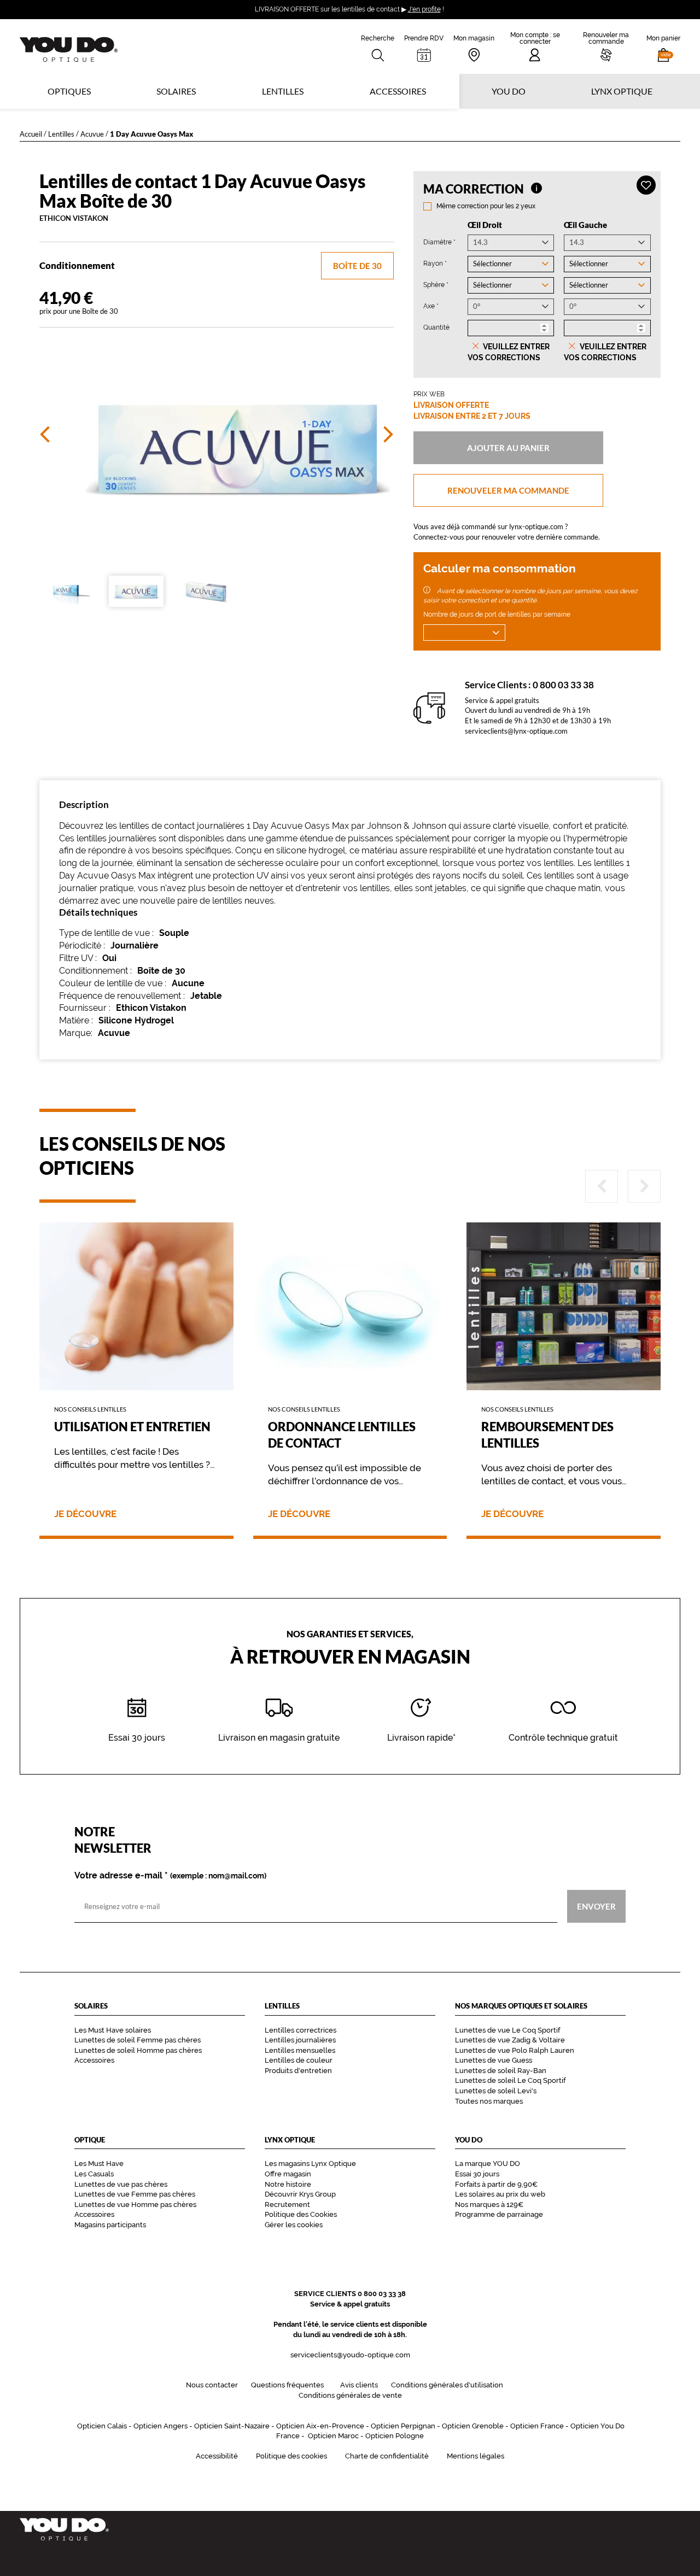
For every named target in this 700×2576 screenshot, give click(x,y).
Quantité (436, 327)
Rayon (435, 263)
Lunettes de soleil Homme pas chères (138, 2050)
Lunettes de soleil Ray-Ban (501, 2071)
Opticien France (537, 2426)
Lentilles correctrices (301, 2030)
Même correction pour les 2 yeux (486, 206)
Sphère (436, 285)
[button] (663, 46)
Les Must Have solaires (113, 2030)
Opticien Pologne (395, 2436)
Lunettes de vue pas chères (121, 2184)
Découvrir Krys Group (300, 2194)
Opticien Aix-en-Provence (320, 2426)
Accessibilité (217, 2456)
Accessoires (398, 91)
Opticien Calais (102, 2426)
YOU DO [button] (509, 91)
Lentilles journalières (300, 2040)
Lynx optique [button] (622, 91)
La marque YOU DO (488, 2164)
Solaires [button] (176, 91)
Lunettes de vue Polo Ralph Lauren (515, 2050)
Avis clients (359, 2385)
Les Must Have (99, 2164)
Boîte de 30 (357, 266)
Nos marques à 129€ (489, 2205)
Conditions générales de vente (350, 2395)
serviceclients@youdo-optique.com (350, 2355)
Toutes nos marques (489, 2101)
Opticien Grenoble (473, 2426)
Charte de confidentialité (387, 2456)
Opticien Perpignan (403, 2426)
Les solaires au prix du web (500, 2194)
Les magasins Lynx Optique (310, 2164)
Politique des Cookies (301, 2214)
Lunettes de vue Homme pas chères (135, 2205)
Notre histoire (288, 2184)
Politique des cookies (291, 2456)
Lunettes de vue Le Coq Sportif (507, 2030)
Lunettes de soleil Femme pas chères (138, 2040)
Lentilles (61, 134)
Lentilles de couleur (299, 2060)
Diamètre (439, 242)
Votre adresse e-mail (170, 1876)
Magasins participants (110, 2225)
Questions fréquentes (287, 2385)
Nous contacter (212, 2385)
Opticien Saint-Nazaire (232, 2426)
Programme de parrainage (499, 2214)
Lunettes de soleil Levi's (496, 2091)
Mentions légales (476, 2456)
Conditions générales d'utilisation (447, 2385)
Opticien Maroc (333, 2436)
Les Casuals (94, 2174)
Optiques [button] (69, 91)
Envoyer (596, 1906)
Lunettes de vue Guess (494, 2060)
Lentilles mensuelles (300, 2050)
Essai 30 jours (477, 2174)
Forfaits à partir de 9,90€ (496, 2184)
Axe (431, 306)
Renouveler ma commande (508, 490)
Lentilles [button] (283, 91)
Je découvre (85, 1514)
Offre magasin (288, 2174)
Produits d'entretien (298, 2071)
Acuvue (92, 134)
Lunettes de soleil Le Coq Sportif (510, 2080)
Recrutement (287, 2205)
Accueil (31, 134)
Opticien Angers (161, 2426)
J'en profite (424, 9)
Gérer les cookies (294, 2225)
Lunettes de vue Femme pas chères (135, 2194)
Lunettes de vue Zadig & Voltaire (510, 2040)
